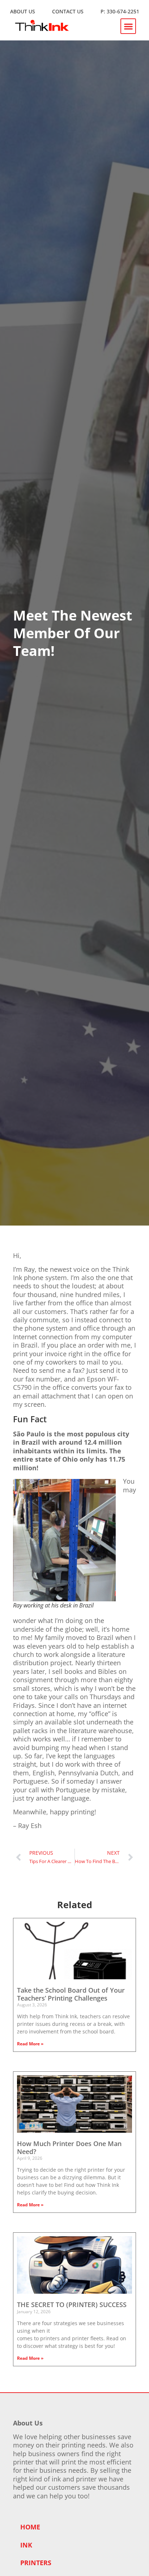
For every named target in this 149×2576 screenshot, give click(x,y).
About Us (23, 11)
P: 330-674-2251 (120, 11)
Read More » (30, 2044)
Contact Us (68, 11)
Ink (26, 2545)
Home (30, 2527)
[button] (128, 26)
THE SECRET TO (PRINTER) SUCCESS (72, 2305)
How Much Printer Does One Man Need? (69, 2148)
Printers (36, 2563)
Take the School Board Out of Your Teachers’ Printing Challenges (71, 1994)
